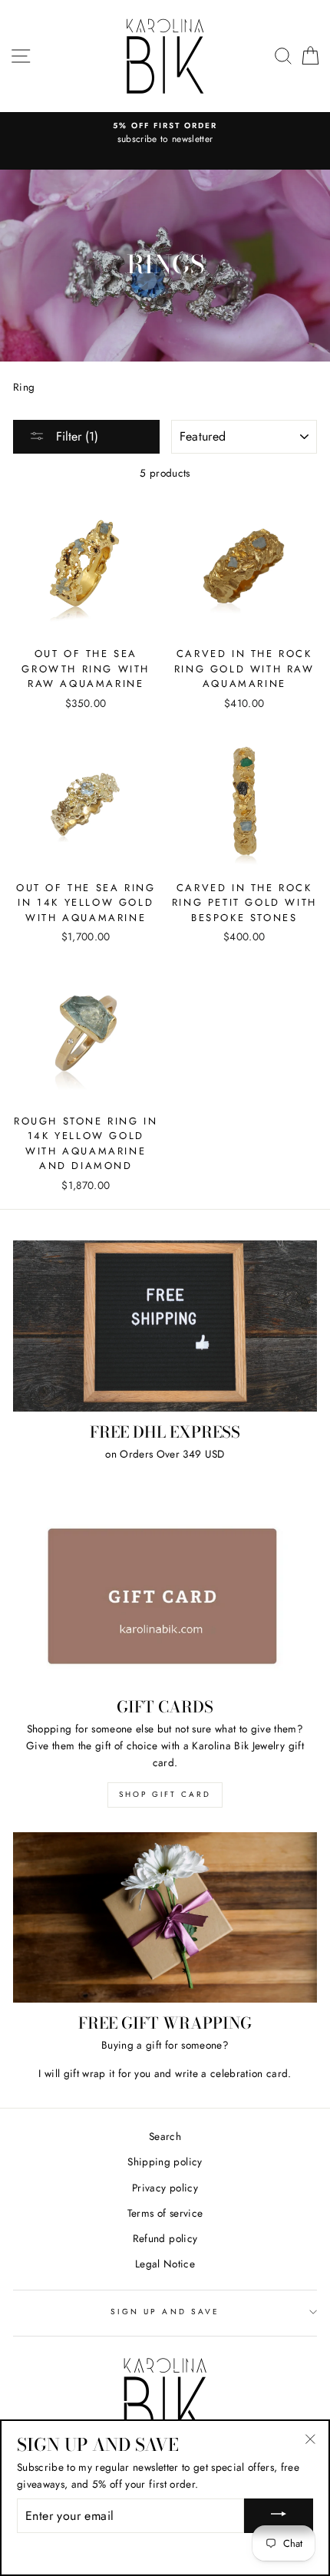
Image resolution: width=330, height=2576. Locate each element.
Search (165, 2136)
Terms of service (165, 2213)
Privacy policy (165, 2188)
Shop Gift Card (165, 1794)
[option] (165, 134)
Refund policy (165, 2238)
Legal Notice (165, 2264)
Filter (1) (75, 436)
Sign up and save (165, 2312)
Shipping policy (165, 2162)
